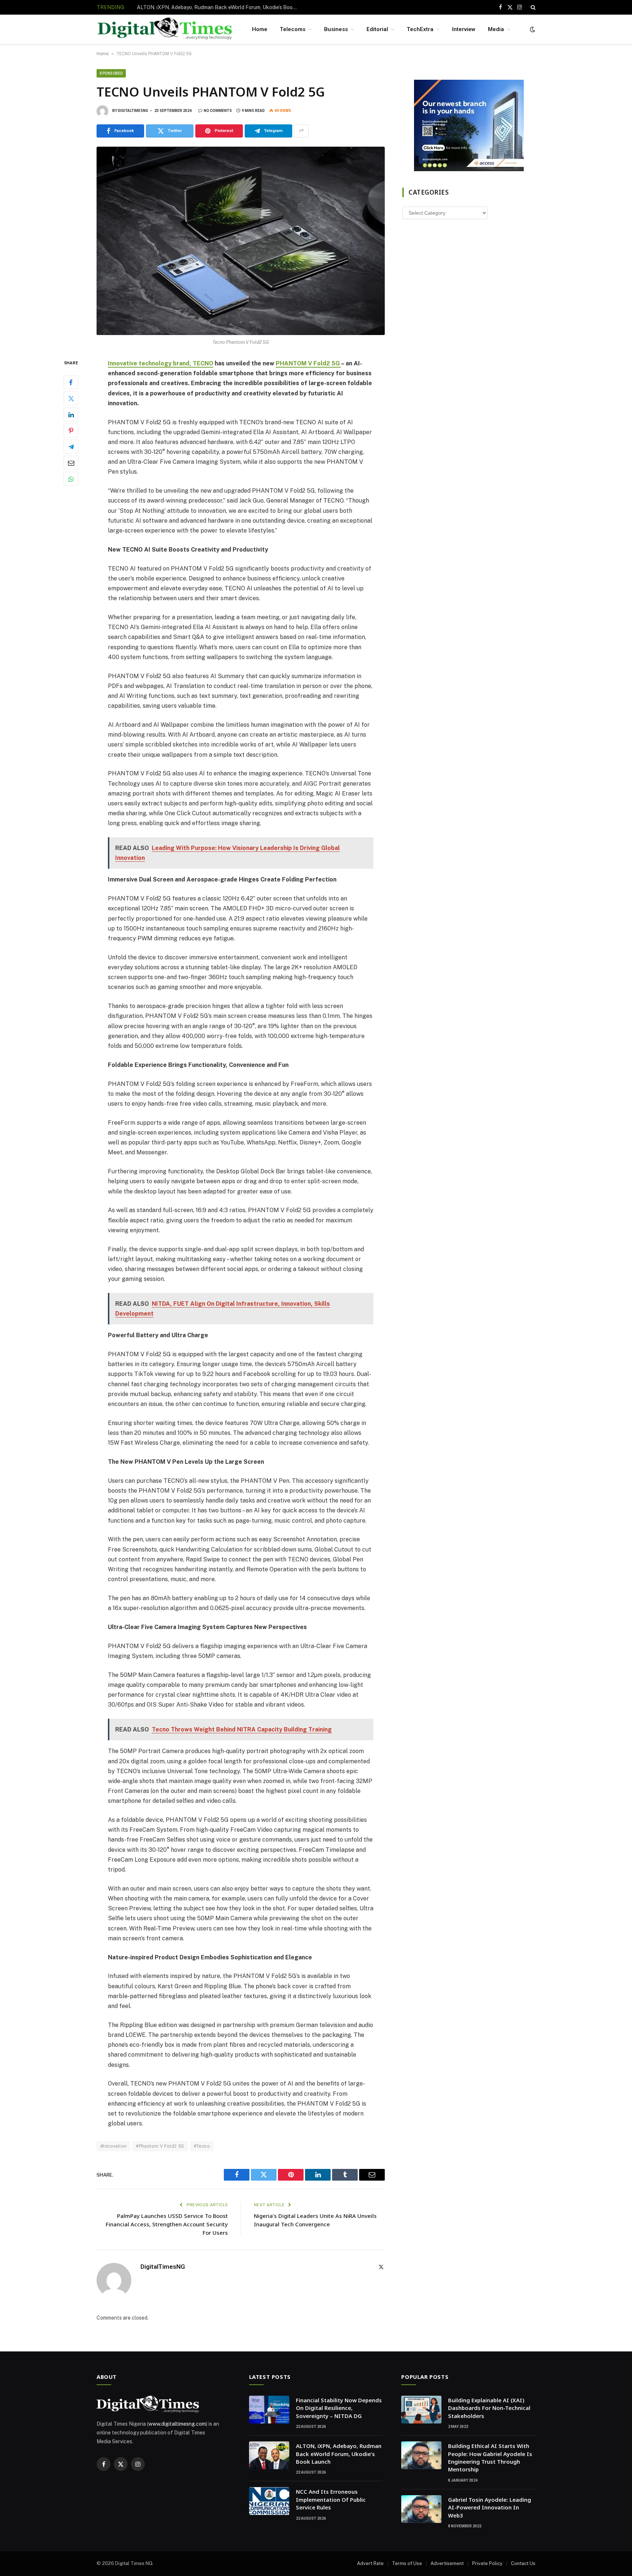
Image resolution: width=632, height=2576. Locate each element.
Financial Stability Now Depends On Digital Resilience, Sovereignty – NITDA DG (339, 2408)
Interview (464, 29)
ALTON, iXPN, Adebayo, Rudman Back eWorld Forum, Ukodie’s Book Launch (219, 7)
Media (496, 29)
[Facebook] (71, 382)
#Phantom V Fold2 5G (160, 2146)
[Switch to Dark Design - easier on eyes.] (532, 29)
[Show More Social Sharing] (301, 131)
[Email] (71, 463)
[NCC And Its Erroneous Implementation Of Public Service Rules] (269, 2501)
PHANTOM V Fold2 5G (308, 363)
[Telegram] (71, 447)
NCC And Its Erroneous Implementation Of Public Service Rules (331, 2499)
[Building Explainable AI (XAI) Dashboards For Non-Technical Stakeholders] (421, 2410)
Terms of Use (407, 2563)
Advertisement (447, 2563)
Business (336, 29)
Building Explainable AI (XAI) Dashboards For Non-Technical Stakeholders (489, 2408)
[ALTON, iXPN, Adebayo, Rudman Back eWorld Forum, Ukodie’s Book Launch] (269, 2455)
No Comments (218, 111)
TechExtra (420, 29)
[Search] (532, 7)
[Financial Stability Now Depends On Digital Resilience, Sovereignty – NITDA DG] (269, 2410)
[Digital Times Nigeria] (165, 29)
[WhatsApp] (71, 479)
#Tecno (202, 2146)
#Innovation (113, 2146)
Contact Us (523, 2563)
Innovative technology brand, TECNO (161, 363)
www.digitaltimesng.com (177, 2424)
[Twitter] (71, 398)
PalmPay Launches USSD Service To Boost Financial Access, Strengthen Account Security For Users (167, 2224)
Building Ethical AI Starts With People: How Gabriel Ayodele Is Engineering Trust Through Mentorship (490, 2457)
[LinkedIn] (71, 414)
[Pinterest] (71, 430)
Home (260, 29)
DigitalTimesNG (133, 111)
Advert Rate (370, 2563)
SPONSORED (111, 73)
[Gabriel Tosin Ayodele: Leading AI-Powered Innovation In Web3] (421, 2509)
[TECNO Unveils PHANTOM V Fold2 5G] (241, 241)
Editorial (377, 29)
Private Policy (487, 2563)
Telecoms (293, 29)
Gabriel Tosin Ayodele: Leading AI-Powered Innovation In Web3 (490, 2507)
